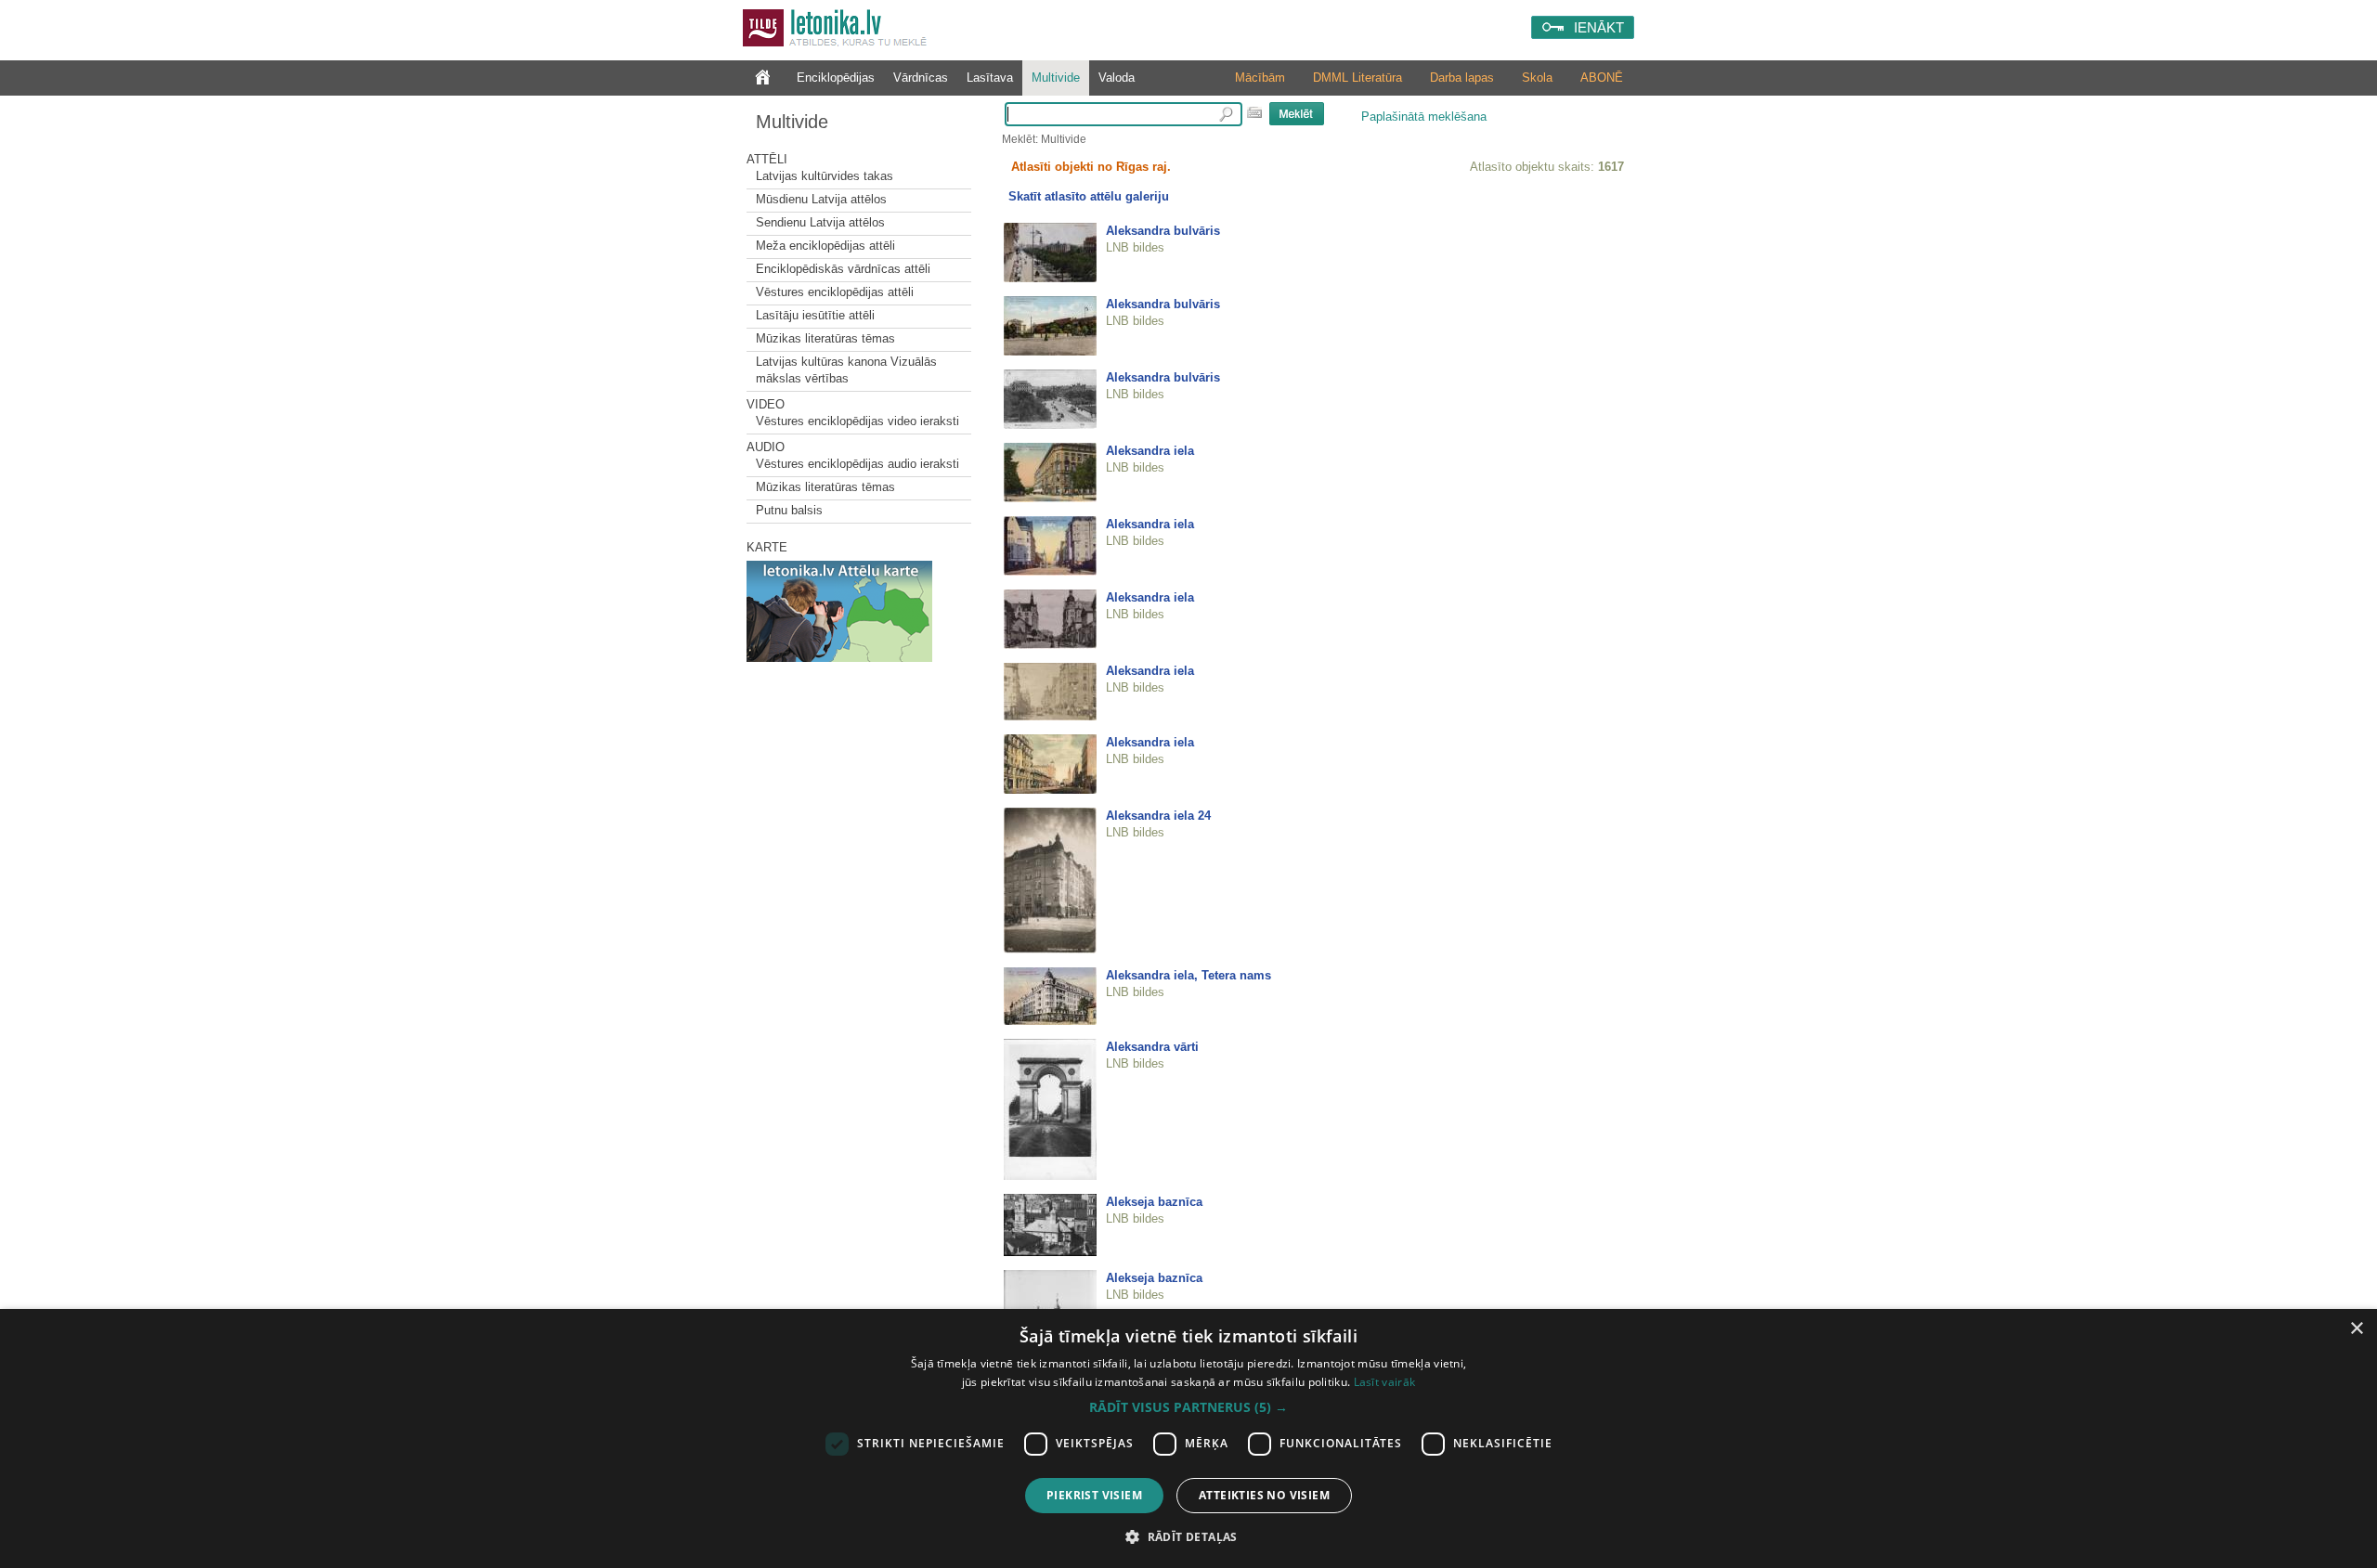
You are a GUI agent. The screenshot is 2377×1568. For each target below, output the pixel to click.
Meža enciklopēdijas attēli (825, 246)
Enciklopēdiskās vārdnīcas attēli (843, 269)
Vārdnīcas (921, 78)
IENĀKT (1599, 27)
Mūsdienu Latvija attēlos (821, 199)
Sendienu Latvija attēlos (820, 222)
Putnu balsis (789, 510)
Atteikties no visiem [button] (1264, 1495)
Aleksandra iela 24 (1158, 816)
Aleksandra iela (1150, 451)
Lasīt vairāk (1385, 1382)
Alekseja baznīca (1154, 1202)
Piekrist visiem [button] (1094, 1495)
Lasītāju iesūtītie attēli (815, 315)
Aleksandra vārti (1152, 1047)
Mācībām (1260, 78)
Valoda (1117, 78)
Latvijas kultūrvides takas (825, 176)
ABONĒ (1602, 78)
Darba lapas (1462, 78)
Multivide (1056, 78)
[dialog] (1188, 1438)
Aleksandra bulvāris (1163, 231)
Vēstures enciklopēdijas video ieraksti (857, 421)
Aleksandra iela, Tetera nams (1188, 975)
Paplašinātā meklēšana (1424, 117)
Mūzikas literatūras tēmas (825, 338)
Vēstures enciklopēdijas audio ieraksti (857, 464)
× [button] (2356, 1329)
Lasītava (990, 78)
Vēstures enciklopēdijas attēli (835, 292)
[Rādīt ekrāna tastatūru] (1254, 112)
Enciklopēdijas (836, 78)
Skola (1537, 78)
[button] (1188, 1407)
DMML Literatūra (1357, 78)
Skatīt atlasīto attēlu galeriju (1089, 196)
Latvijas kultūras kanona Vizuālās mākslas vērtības (846, 370)
